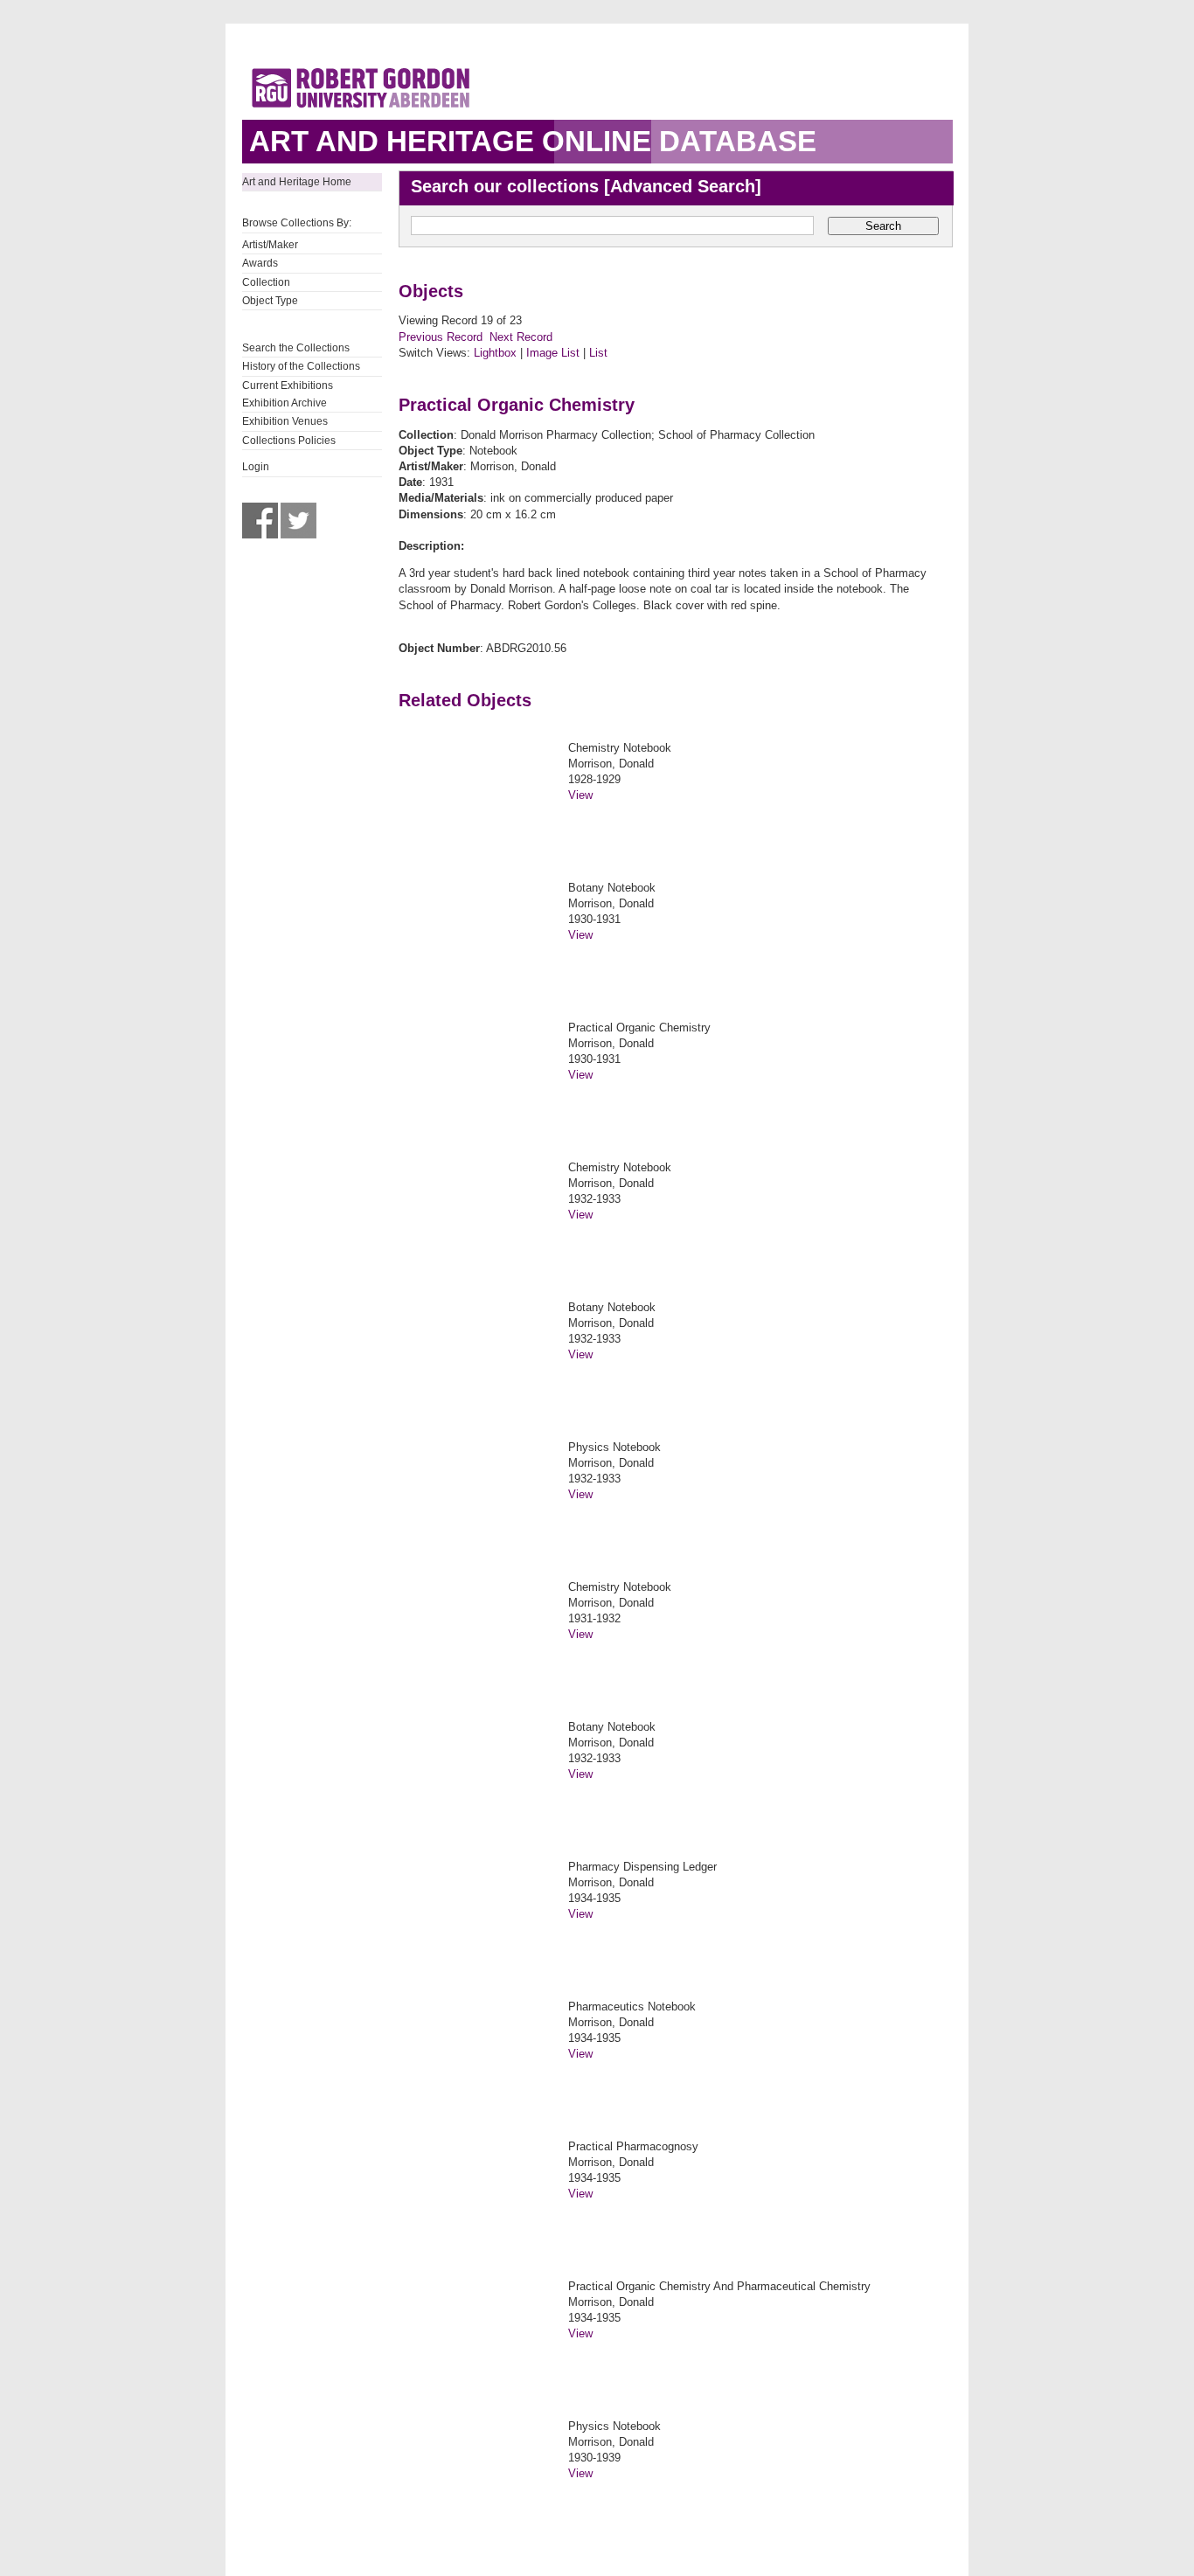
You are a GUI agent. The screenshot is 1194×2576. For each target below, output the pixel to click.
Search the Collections (296, 348)
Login (256, 467)
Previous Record (441, 337)
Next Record (521, 337)
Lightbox (495, 353)
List (598, 353)
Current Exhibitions (288, 385)
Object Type (270, 301)
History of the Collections (301, 366)
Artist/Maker (270, 245)
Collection (266, 282)
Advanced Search (683, 186)
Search (883, 226)
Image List (553, 353)
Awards (260, 263)
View (580, 795)
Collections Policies (289, 441)
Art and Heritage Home (297, 182)
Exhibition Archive (285, 403)
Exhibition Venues (285, 421)
